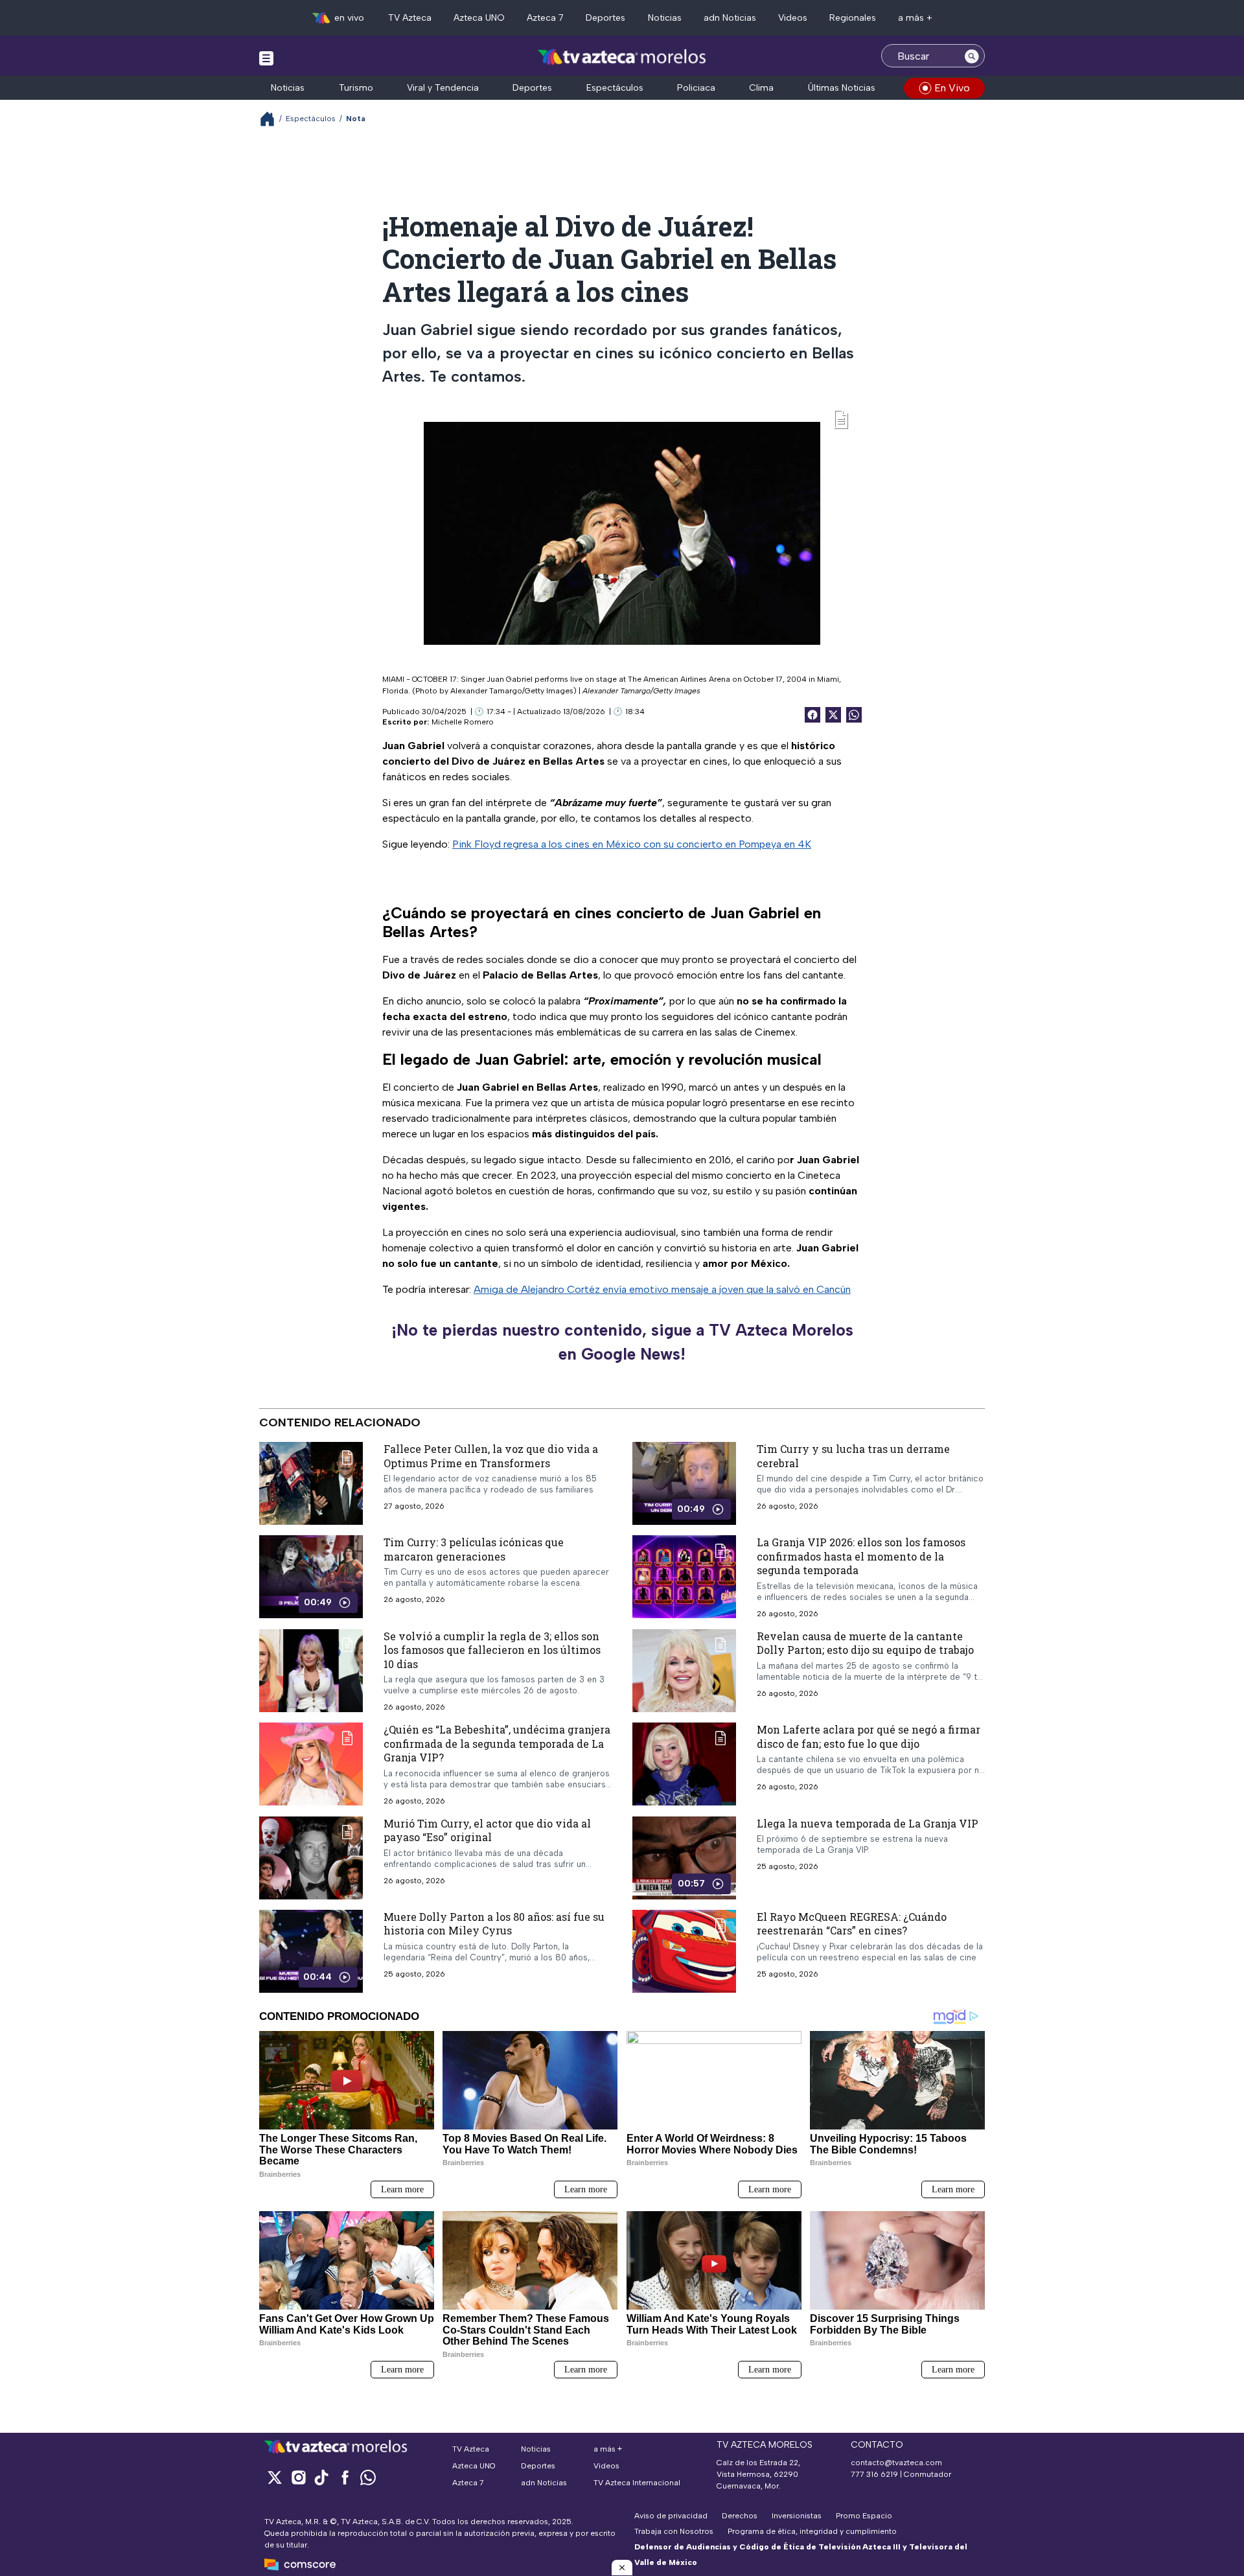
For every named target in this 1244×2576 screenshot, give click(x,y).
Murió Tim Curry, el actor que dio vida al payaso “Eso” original (487, 1830)
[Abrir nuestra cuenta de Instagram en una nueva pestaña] (298, 2477)
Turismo (356, 88)
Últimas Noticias (842, 88)
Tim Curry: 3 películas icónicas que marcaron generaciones (474, 1549)
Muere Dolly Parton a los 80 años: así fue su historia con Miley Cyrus (494, 1923)
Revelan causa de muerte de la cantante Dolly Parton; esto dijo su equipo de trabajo (865, 1642)
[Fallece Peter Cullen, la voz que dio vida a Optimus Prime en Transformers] (311, 1483)
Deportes (605, 18)
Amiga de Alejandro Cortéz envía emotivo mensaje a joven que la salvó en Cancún (662, 1289)
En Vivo (952, 88)
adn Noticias (730, 18)
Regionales (853, 18)
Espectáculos (615, 88)
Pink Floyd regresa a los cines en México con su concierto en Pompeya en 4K (632, 844)
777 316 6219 (874, 2474)
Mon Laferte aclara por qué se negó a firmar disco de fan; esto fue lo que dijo (869, 1736)
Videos (793, 18)
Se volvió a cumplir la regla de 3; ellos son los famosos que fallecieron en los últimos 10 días (492, 1649)
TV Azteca (410, 18)
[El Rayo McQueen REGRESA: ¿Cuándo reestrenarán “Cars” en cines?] (684, 1951)
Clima (761, 88)
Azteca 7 (545, 18)
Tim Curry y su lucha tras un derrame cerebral (853, 1456)
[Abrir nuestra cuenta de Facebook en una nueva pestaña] (345, 2477)
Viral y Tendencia (443, 88)
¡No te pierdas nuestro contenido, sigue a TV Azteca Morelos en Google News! (622, 1342)
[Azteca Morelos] (622, 57)
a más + (915, 18)
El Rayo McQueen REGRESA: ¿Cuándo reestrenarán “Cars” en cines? (852, 1923)
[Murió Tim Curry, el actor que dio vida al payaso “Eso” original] (311, 1857)
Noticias (665, 18)
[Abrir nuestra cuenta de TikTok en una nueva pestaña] (321, 2477)
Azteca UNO (479, 18)
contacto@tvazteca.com (896, 2463)
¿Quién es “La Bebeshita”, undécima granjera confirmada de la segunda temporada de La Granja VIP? (497, 1743)
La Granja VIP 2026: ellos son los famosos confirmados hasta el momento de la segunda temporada (861, 1556)
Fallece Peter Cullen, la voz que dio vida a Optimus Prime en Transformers (491, 1456)
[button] (622, 2568)
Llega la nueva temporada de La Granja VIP (868, 1823)
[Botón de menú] (266, 58)
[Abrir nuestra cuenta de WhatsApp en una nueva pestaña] (368, 2477)
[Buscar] (972, 56)
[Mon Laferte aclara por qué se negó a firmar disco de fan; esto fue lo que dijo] (684, 1764)
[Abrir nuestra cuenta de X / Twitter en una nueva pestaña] (275, 2477)
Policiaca (696, 88)
